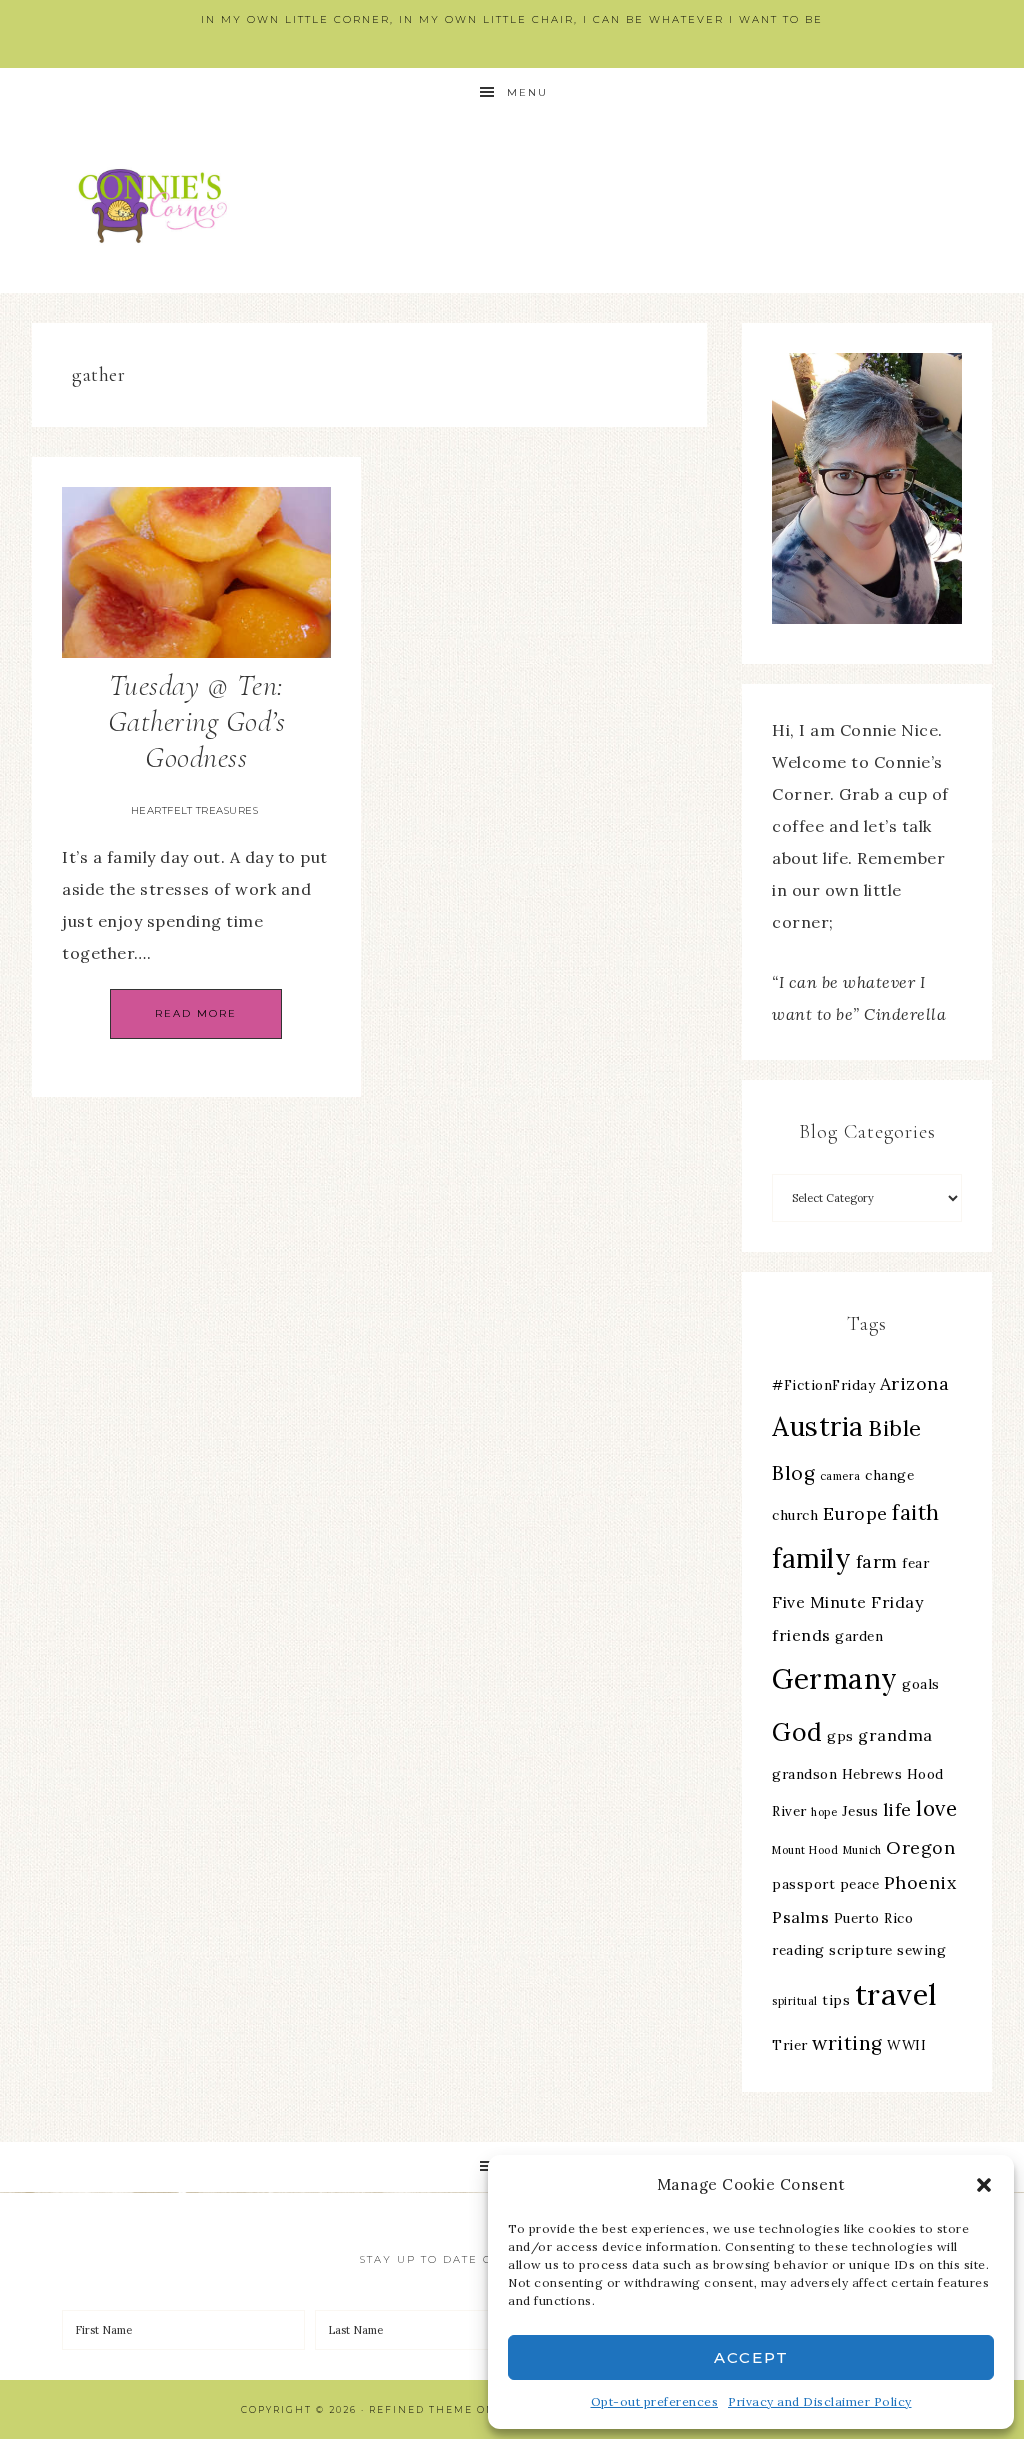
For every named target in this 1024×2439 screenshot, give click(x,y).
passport (803, 1884)
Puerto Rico (874, 1918)
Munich (862, 1850)
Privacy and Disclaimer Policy (820, 2401)
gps (840, 1736)
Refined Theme (421, 2409)
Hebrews (872, 1774)
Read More (196, 1013)
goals (921, 1684)
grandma (895, 1735)
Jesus (860, 1811)
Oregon (920, 1847)
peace (860, 1884)
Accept (751, 2357)
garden (859, 1636)
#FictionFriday (823, 1385)
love (936, 1808)
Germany (835, 1679)
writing (847, 2043)
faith (916, 1512)
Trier (790, 2045)
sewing (921, 1950)
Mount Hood (805, 1850)
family (811, 1558)
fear (915, 1563)
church (795, 1515)
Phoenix (920, 1882)
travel (896, 1994)
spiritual (795, 2001)
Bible (895, 1428)
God (797, 1732)
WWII (906, 2045)
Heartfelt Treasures (195, 810)
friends (801, 1635)
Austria (818, 1426)
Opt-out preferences (655, 2401)
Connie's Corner (157, 205)
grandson (804, 1774)
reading (798, 1950)
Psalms (800, 1917)
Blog (793, 1473)
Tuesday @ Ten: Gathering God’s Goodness (197, 721)
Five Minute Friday (847, 1602)
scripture (861, 1950)
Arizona (915, 1383)
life (897, 1809)
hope (824, 1812)
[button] (984, 2185)
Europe (855, 1513)
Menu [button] (527, 92)
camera (840, 1476)
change (889, 1475)
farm (877, 1561)
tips (836, 2000)
